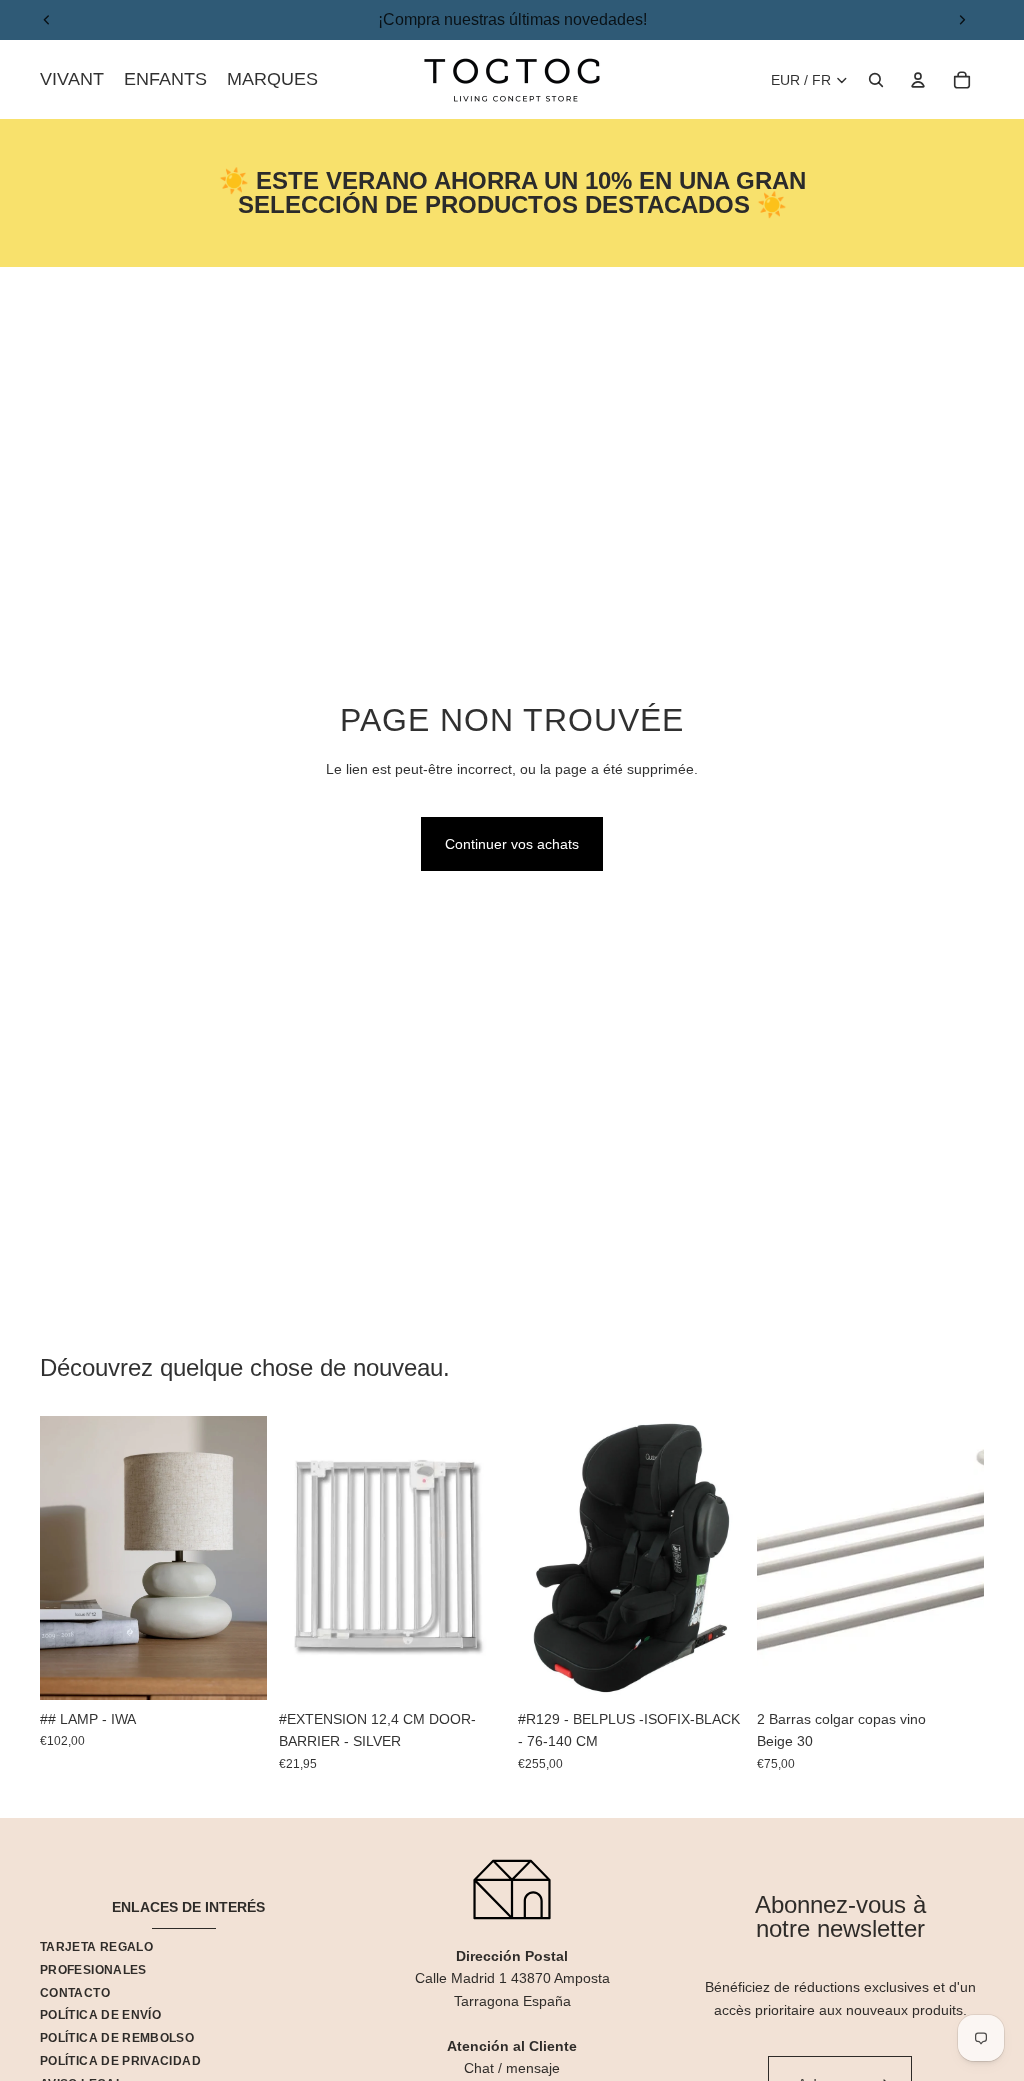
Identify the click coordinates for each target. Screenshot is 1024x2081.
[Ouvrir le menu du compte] (918, 80)
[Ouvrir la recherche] (876, 80)
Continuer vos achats (512, 844)
